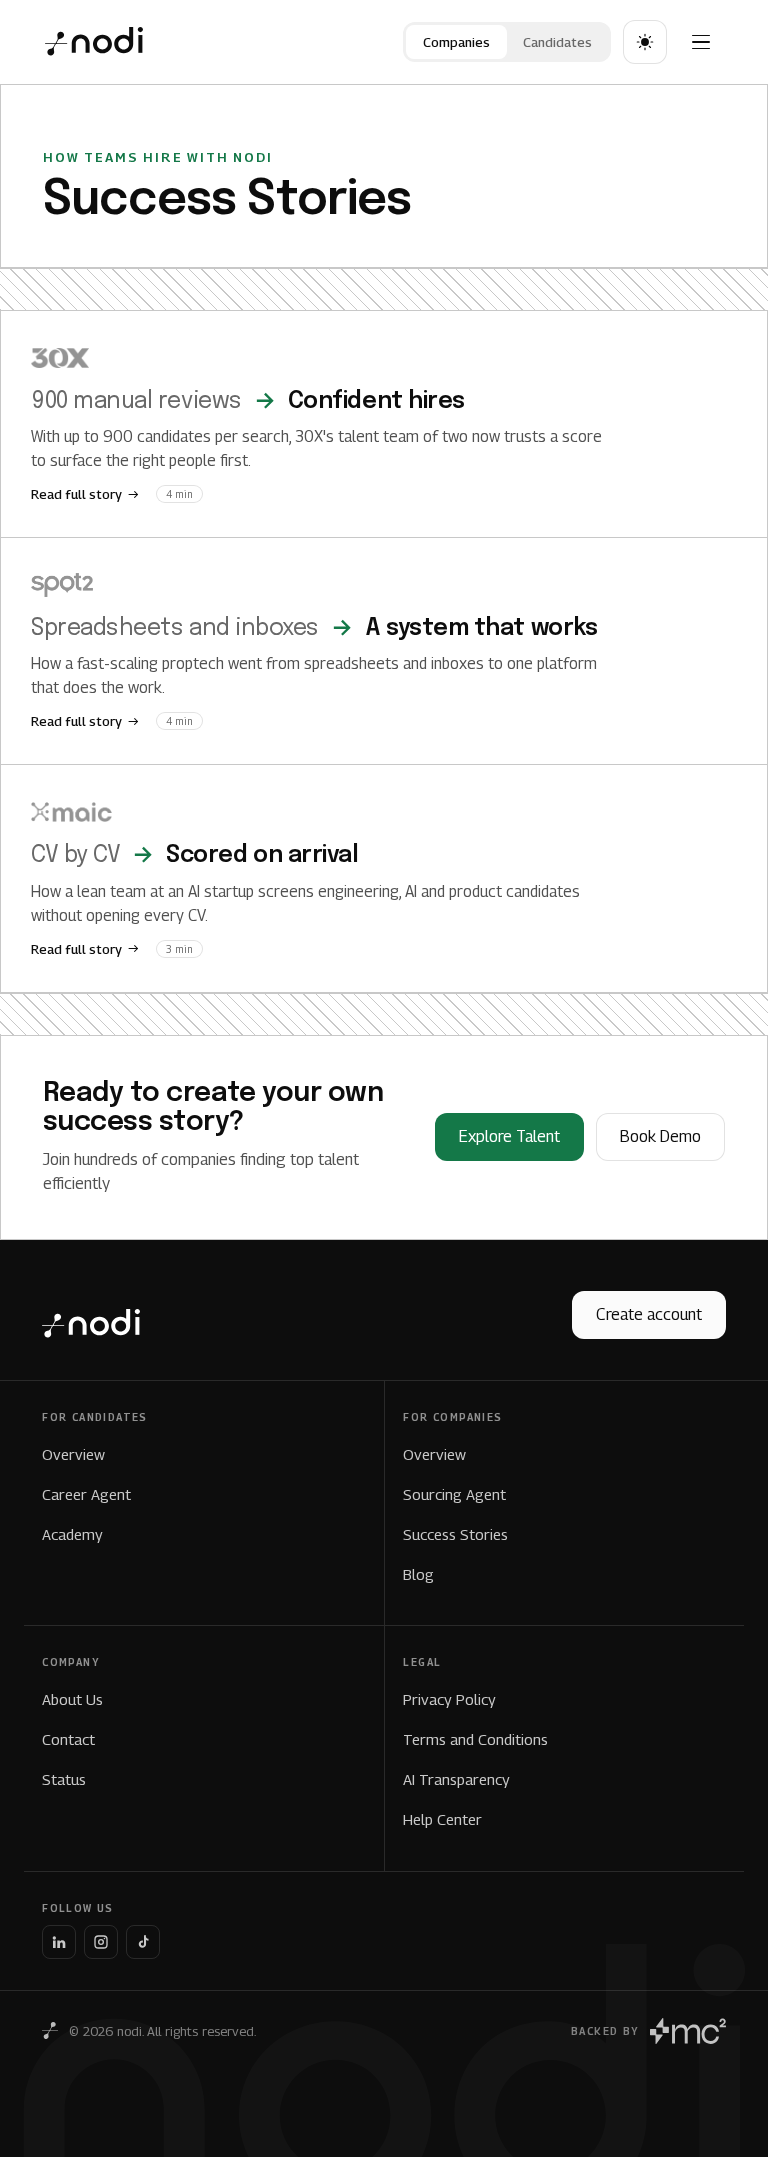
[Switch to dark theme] (645, 42)
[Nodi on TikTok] (143, 1942)
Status (64, 1779)
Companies (456, 42)
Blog (418, 1574)
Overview (73, 1454)
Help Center (442, 1819)
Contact (68, 1739)
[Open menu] (701, 42)
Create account (649, 1314)
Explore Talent (509, 1136)
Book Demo (660, 1136)
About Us (72, 1699)
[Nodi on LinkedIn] (59, 1942)
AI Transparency (456, 1779)
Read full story (76, 494)
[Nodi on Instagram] (101, 1942)
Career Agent (86, 1494)
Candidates (557, 42)
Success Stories (455, 1534)
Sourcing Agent (454, 1494)
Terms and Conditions (475, 1739)
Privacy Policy (449, 1699)
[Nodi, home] (94, 42)
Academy (72, 1534)
